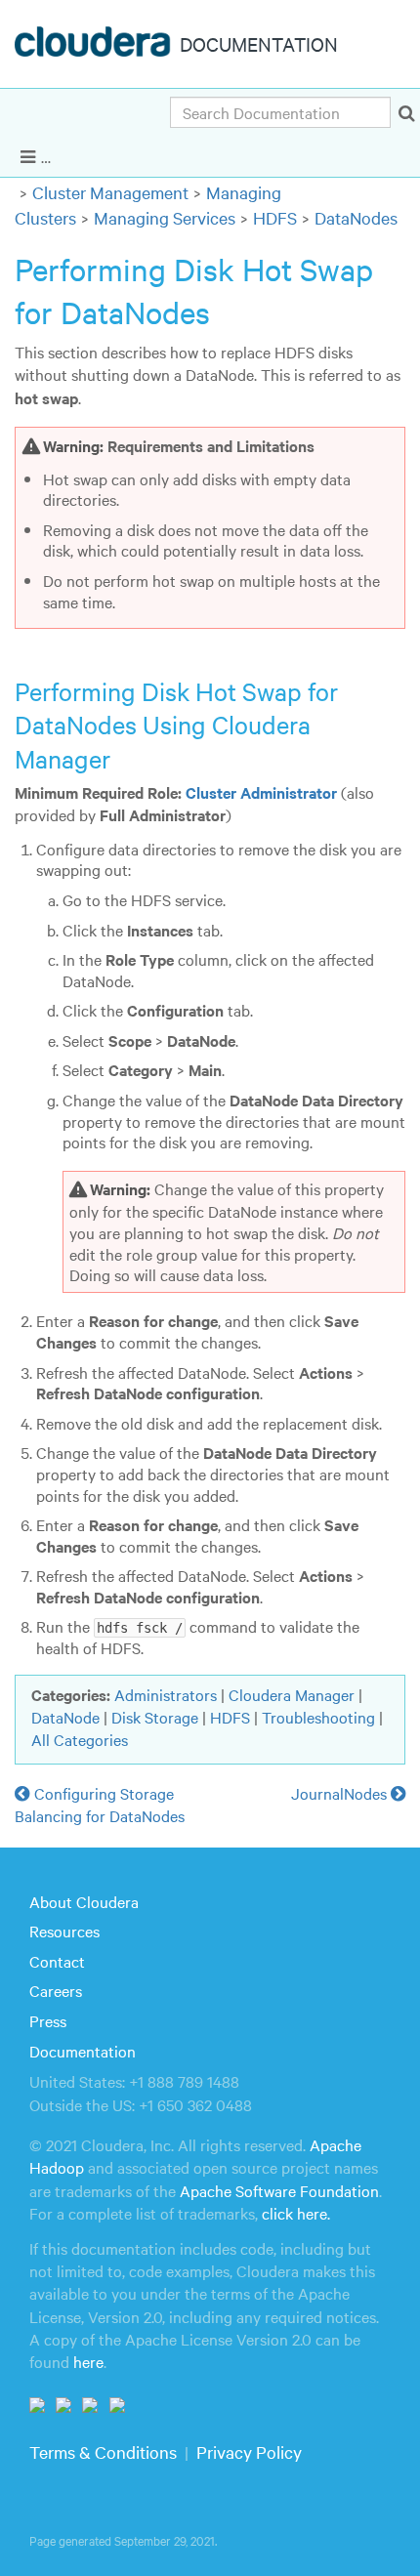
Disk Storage (155, 1717)
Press (48, 2020)
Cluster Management (110, 192)
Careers (56, 1990)
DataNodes (356, 217)
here (88, 2361)
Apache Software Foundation (279, 2190)
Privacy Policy (249, 2451)
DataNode (65, 1717)
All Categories (80, 1739)
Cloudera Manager (292, 1694)
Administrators (166, 1694)
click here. (296, 2213)
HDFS (275, 217)
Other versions (335, 155)
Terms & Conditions (103, 2451)
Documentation (83, 2051)
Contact (57, 1961)
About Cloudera (84, 1901)
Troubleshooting (318, 1717)
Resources (64, 1931)
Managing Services (165, 217)
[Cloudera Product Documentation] (95, 46)
